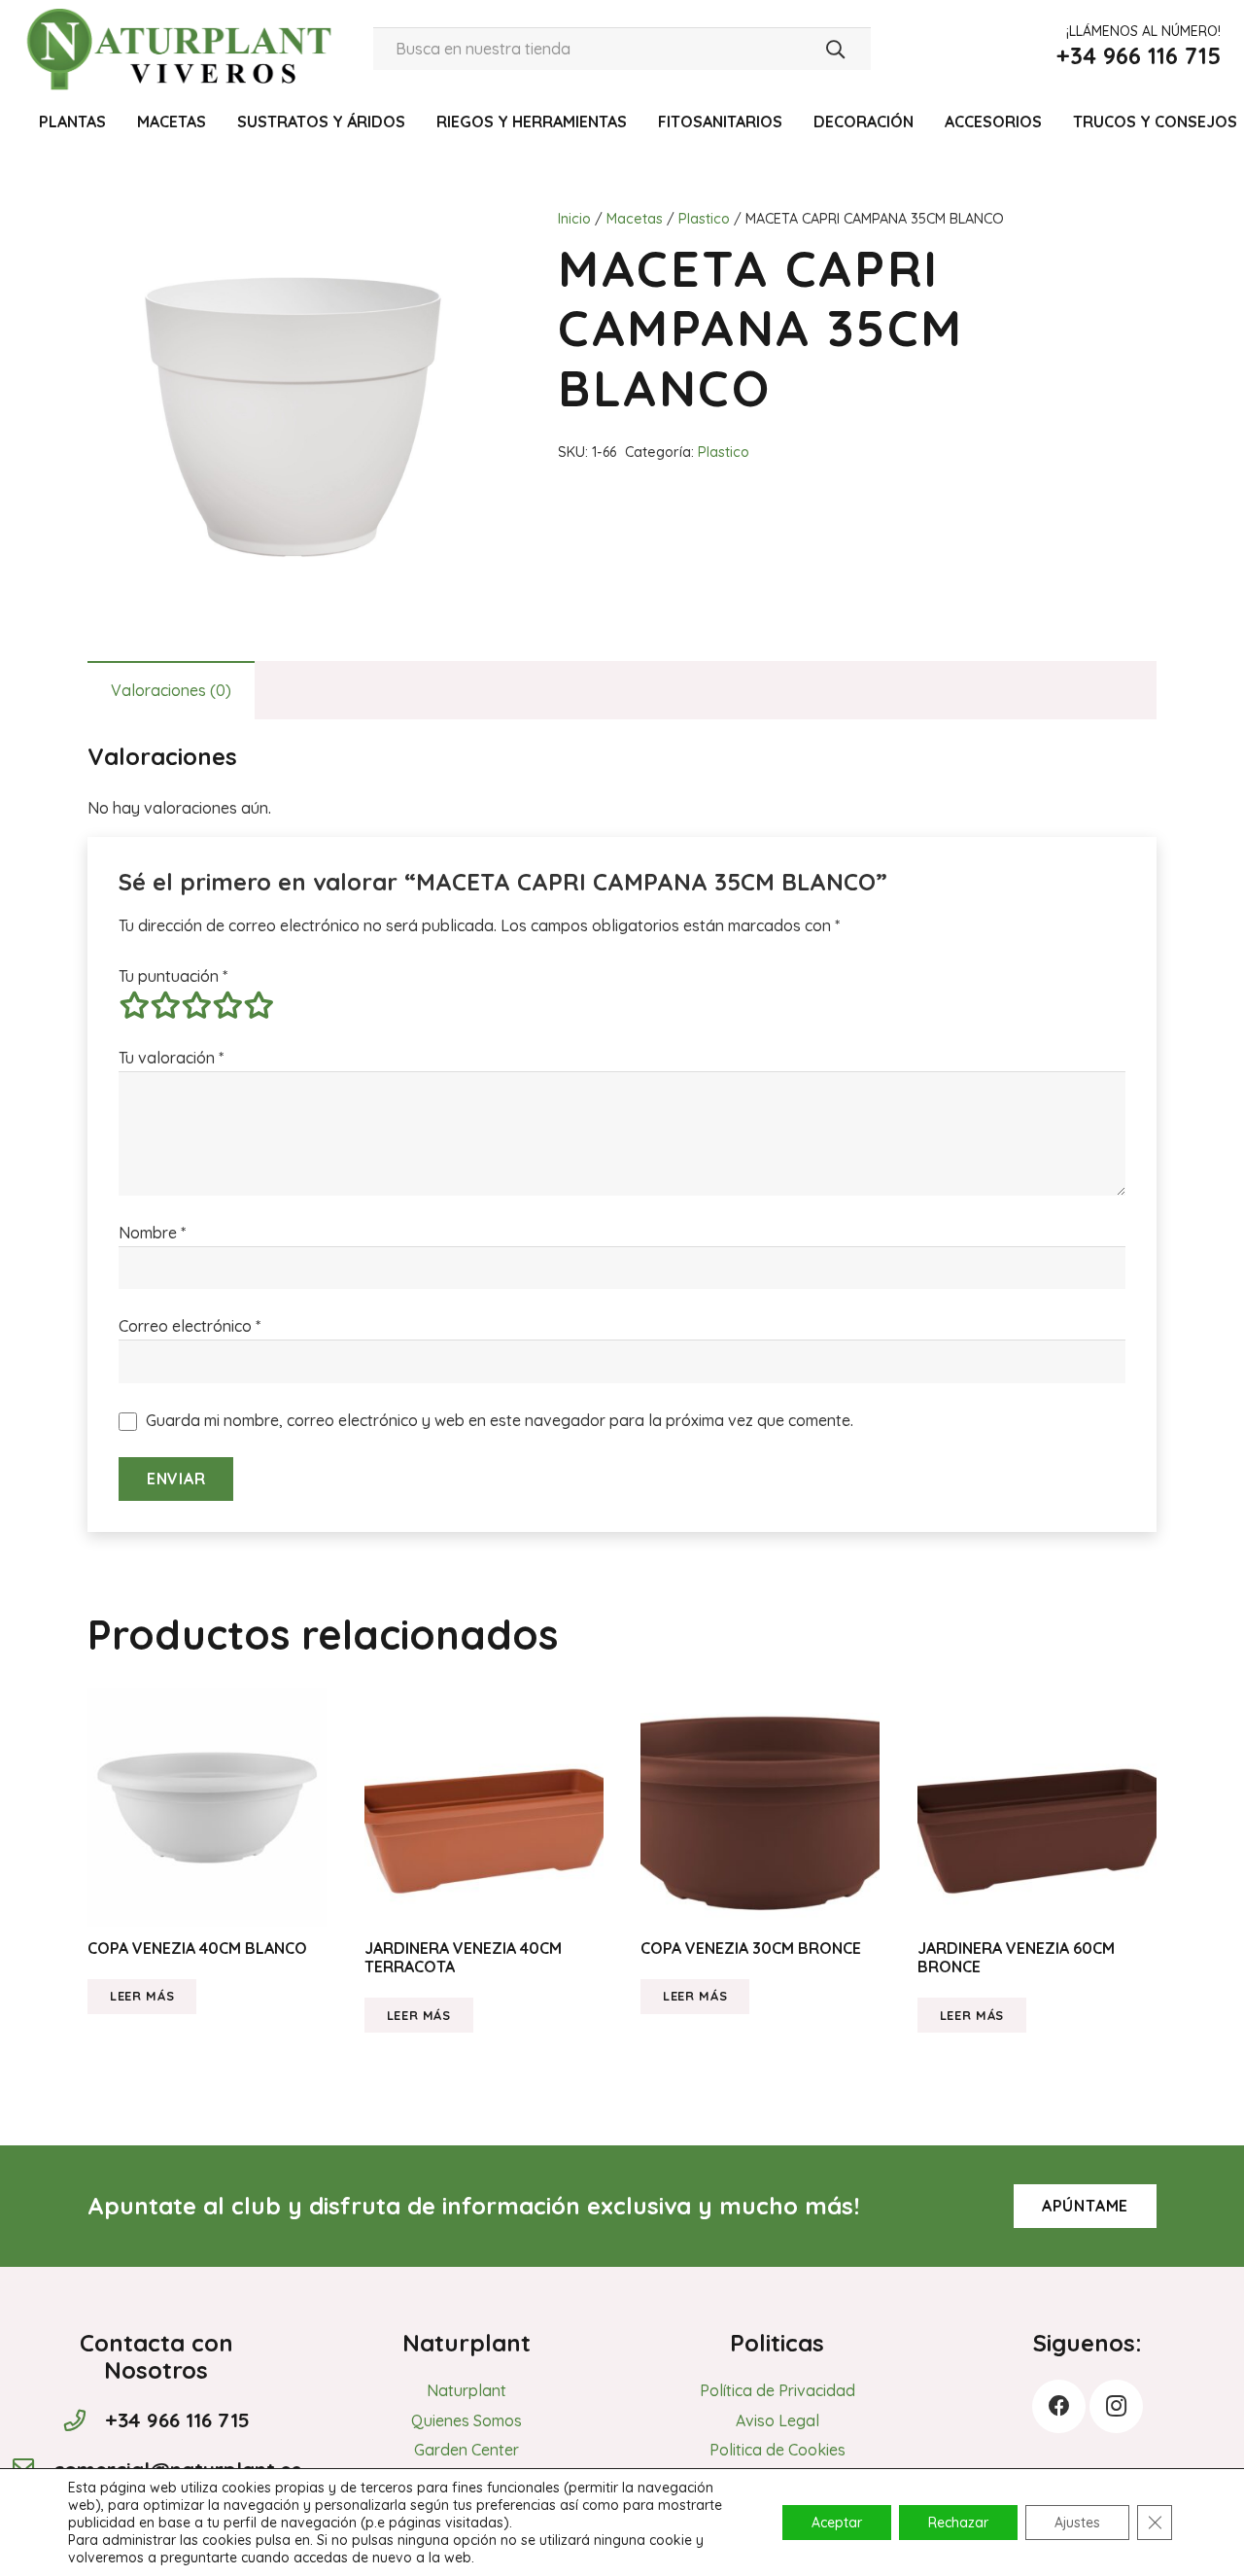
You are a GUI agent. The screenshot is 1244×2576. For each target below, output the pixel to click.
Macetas (635, 219)
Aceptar (837, 2523)
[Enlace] (183, 49)
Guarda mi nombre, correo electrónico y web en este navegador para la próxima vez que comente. (500, 1420)
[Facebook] (1059, 2406)
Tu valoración (171, 1058)
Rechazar (958, 2523)
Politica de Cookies (777, 2450)
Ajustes (1077, 2523)
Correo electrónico (190, 1326)
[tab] (171, 690)
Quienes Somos (466, 2420)
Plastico (704, 219)
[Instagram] (1116, 2406)
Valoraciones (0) (171, 690)
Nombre (152, 1233)
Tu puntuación (173, 976)
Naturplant (466, 2390)
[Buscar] (835, 49)
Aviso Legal (777, 2420)
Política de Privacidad (777, 2390)
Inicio (574, 219)
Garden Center (466, 2450)
